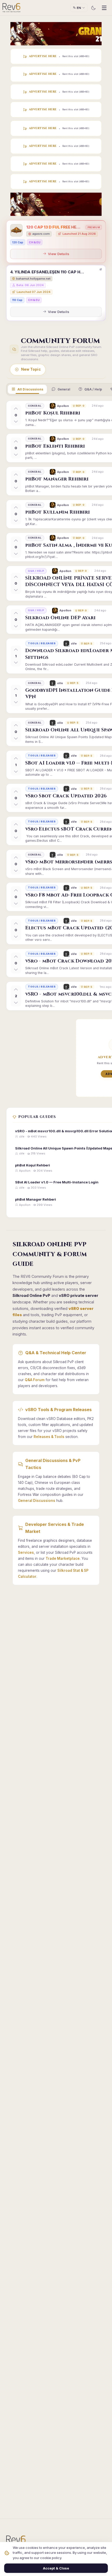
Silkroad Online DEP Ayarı (61, 618)
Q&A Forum (35, 1380)
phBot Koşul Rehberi (53, 413)
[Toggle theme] (93, 8)
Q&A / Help (93, 389)
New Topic (31, 369)
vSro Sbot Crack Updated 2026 (66, 796)
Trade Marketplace (63, 1558)
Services (26, 1552)
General (64, 389)
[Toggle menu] (104, 8)
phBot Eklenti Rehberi (55, 446)
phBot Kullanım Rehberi (58, 512)
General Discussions (37, 1501)
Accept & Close (56, 2568)
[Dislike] (16, 421)
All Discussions (30, 389)
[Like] (16, 409)
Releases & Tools (49, 1437)
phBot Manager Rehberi (57, 479)
